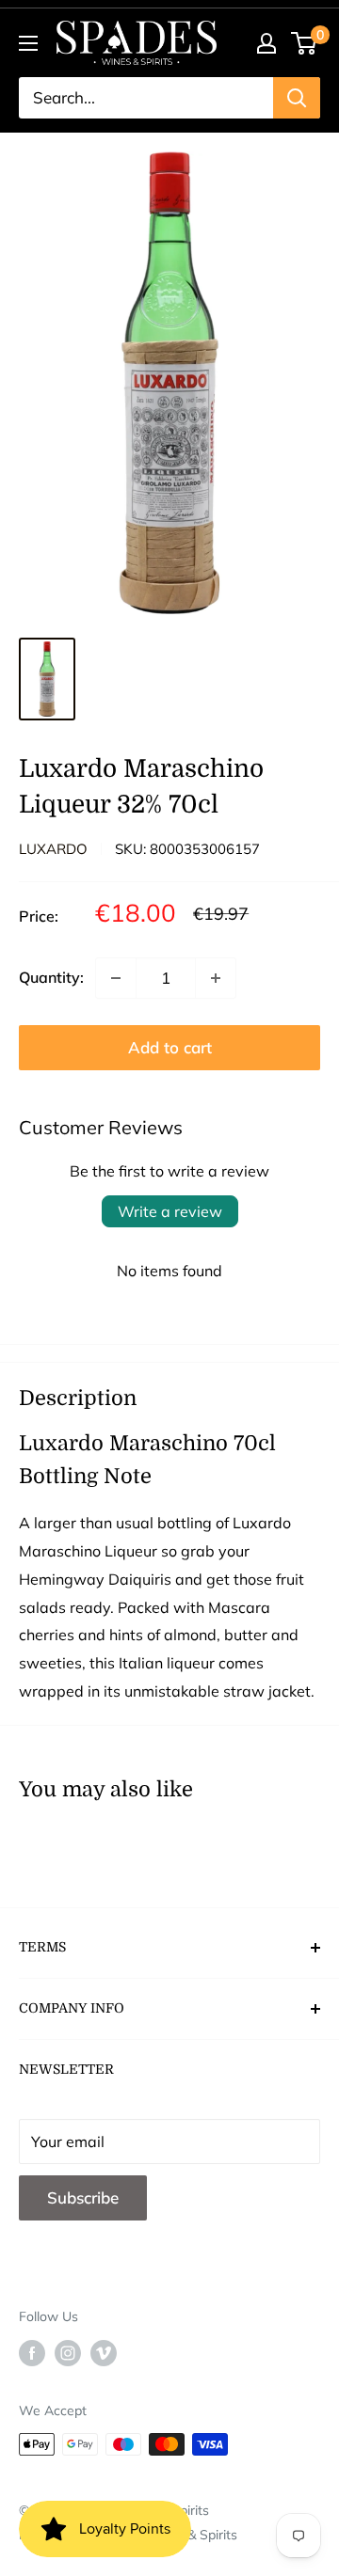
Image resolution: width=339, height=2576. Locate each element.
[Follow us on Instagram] (68, 2353)
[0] (305, 43)
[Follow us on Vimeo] (104, 2353)
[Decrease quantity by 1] (116, 978)
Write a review (170, 1211)
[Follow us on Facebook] (32, 2353)
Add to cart (170, 1047)
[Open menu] (28, 43)
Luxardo (53, 849)
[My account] (266, 43)
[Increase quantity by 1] (216, 978)
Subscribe (83, 2197)
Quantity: (51, 977)
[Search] (297, 98)
